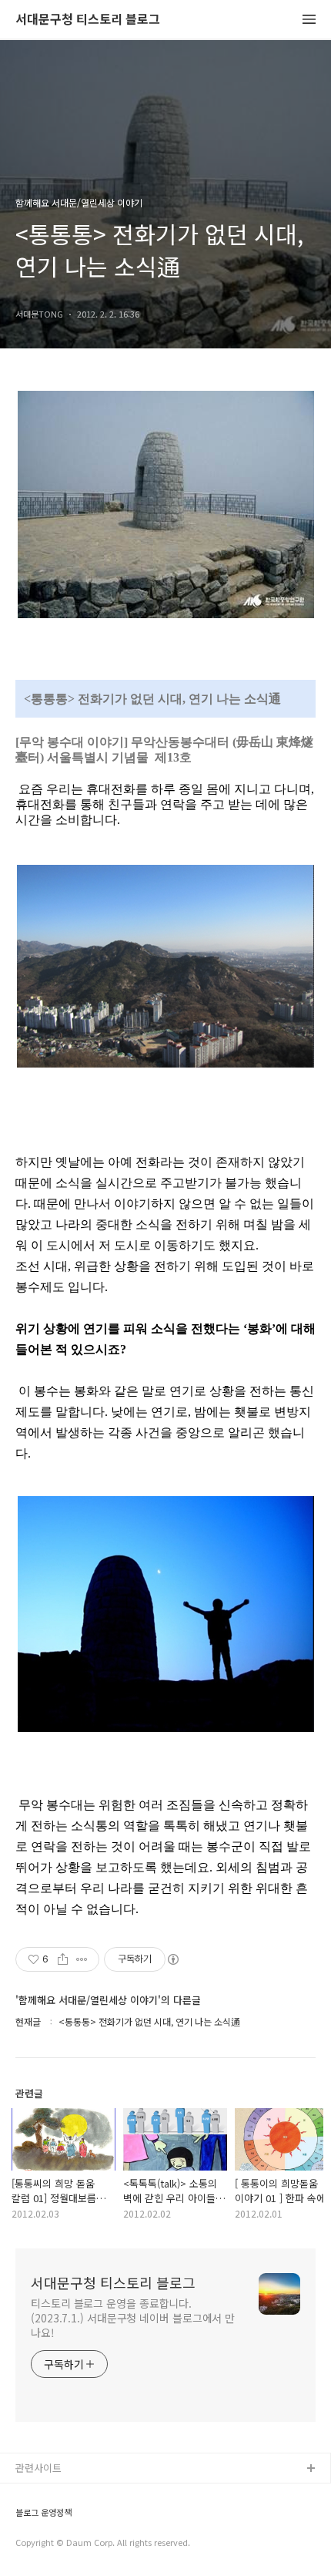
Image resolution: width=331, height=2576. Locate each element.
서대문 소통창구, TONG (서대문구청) (94, 2494)
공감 (25, 2519)
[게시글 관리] (82, 1959)
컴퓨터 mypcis (48, 2543)
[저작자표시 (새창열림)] (172, 1959)
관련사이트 (38, 2468)
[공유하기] (63, 1959)
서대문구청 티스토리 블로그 (88, 20)
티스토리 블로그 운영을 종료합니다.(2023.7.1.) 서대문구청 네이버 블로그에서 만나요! (133, 2318)
